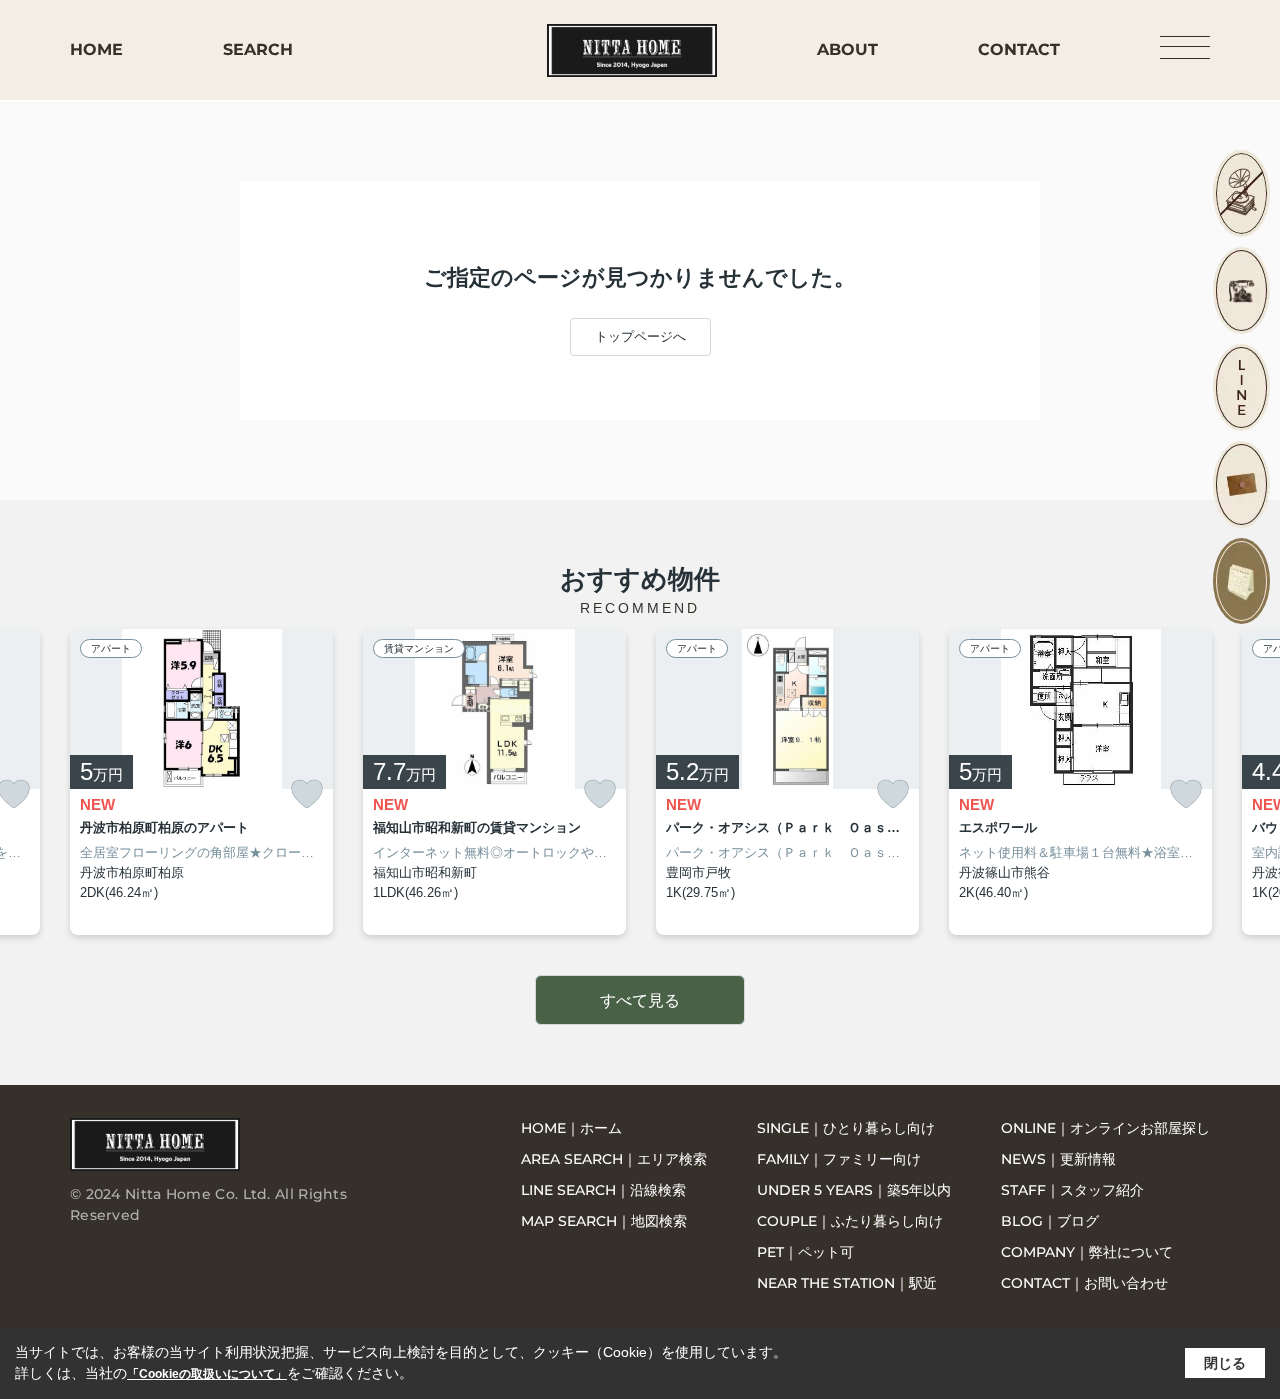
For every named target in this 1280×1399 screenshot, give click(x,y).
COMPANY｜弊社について (1087, 1252)
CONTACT (1019, 49)
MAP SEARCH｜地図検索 (604, 1221)
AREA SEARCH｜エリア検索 (614, 1159)
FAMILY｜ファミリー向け (839, 1159)
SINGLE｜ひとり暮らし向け (846, 1128)
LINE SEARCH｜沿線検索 (603, 1190)
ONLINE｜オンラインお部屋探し (1105, 1128)
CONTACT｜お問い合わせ (1084, 1283)
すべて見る (640, 1000)
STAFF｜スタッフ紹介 (1072, 1190)
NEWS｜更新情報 (1058, 1159)
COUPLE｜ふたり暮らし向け (850, 1221)
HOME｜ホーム (571, 1128)
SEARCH (258, 49)
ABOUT (847, 49)
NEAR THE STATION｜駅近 (847, 1283)
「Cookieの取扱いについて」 (207, 1374)
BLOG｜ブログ (1050, 1221)
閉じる (1225, 1363)
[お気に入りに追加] (307, 794)
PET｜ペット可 (805, 1252)
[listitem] (201, 782)
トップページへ (640, 336)
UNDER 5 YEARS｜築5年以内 (854, 1190)
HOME (96, 49)
